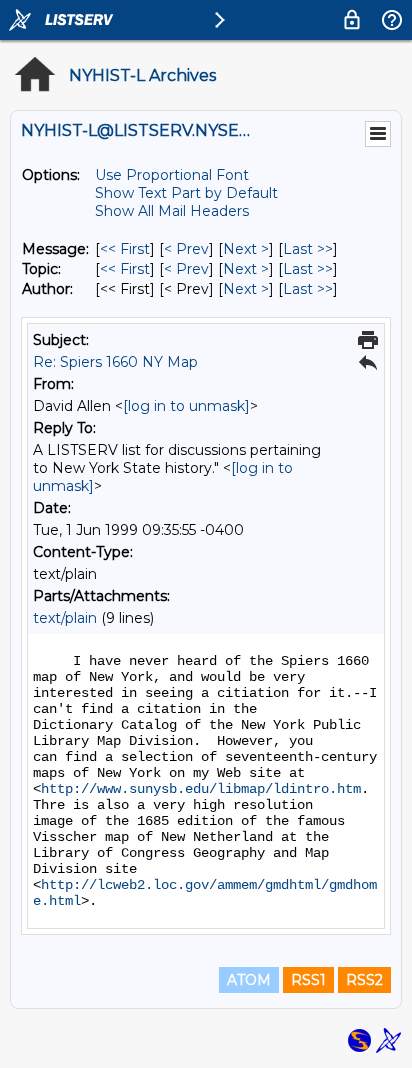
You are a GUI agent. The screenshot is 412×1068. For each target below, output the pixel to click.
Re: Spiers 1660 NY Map (115, 362)
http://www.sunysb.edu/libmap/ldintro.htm (201, 789)
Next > (246, 249)
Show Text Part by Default (186, 193)
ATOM (249, 980)
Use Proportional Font (172, 175)
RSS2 (364, 980)
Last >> (308, 249)
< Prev (186, 249)
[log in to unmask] (186, 406)
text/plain (65, 618)
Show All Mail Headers (172, 211)
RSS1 (308, 980)
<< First (125, 249)
